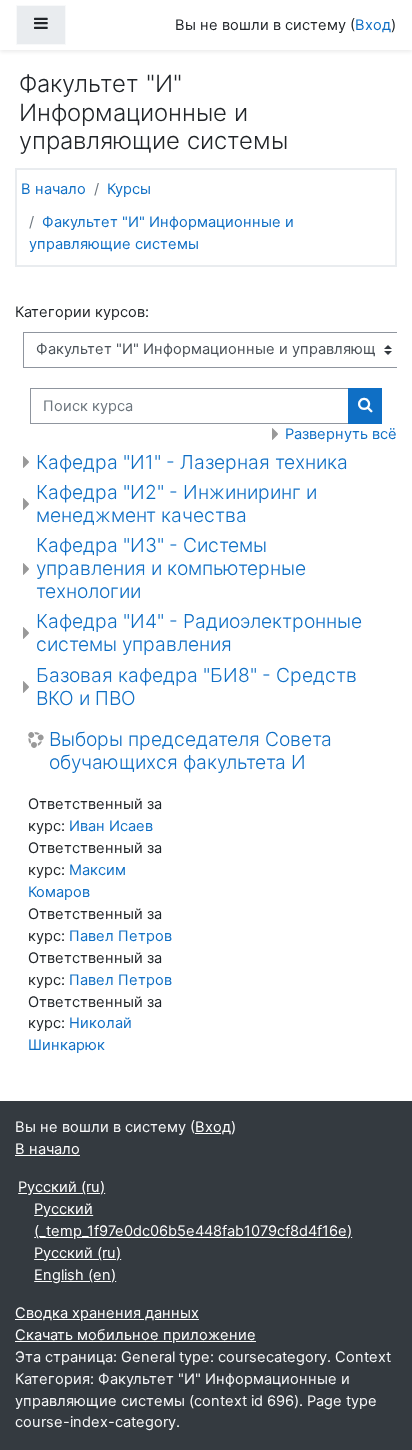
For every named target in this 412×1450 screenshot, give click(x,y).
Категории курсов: (82, 312)
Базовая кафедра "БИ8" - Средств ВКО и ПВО (196, 686)
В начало (53, 189)
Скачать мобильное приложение (135, 1335)
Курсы (129, 189)
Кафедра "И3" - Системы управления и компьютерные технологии (171, 568)
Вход (373, 25)
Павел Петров (120, 936)
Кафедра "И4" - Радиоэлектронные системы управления (199, 632)
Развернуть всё (341, 434)
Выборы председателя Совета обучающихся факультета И (190, 751)
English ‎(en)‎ (75, 1275)
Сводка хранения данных (107, 1313)
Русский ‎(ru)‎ (61, 1187)
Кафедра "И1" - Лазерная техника (192, 462)
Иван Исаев (111, 826)
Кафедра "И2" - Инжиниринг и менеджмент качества (176, 503)
